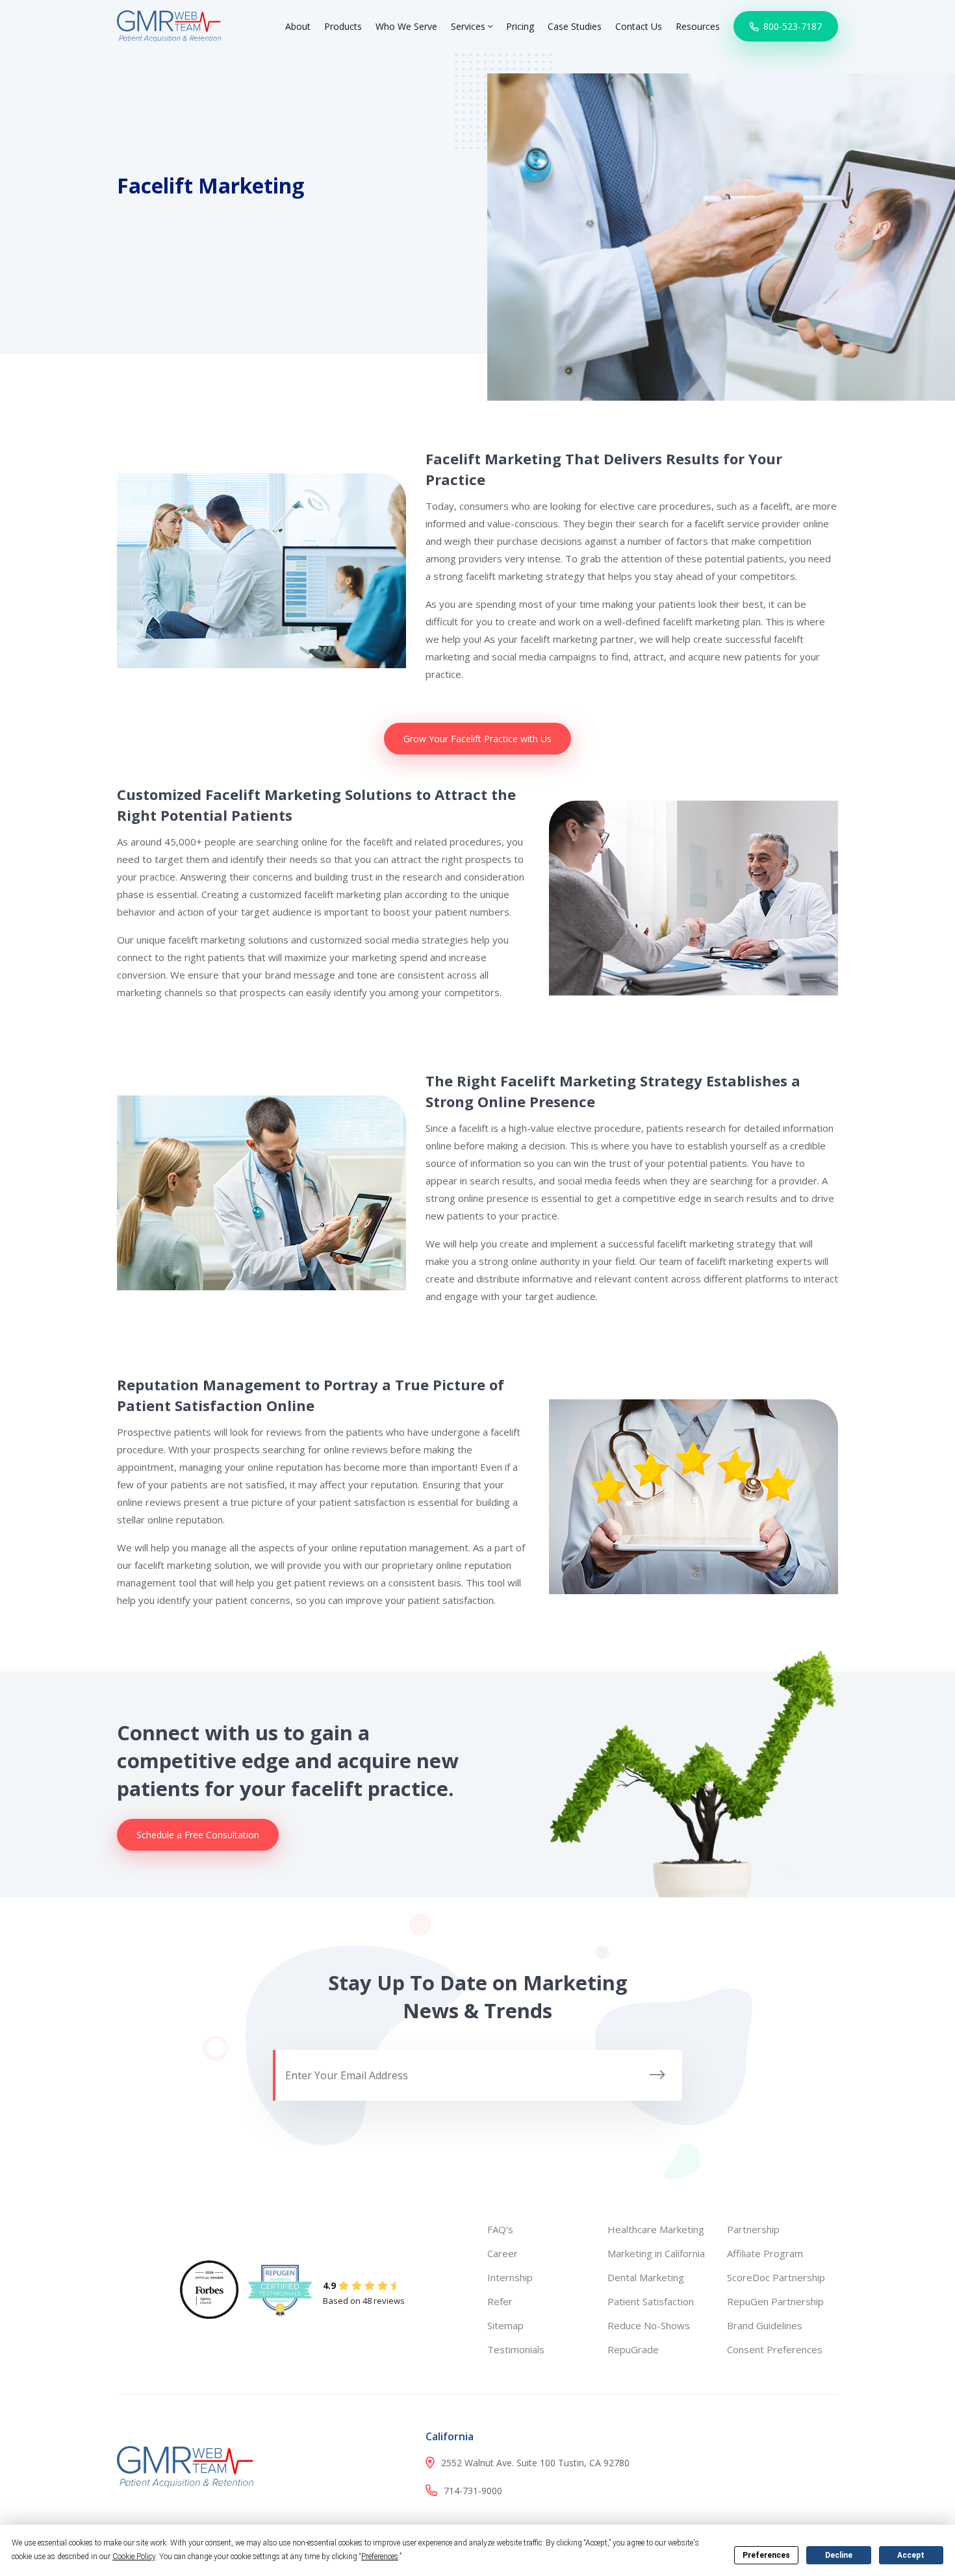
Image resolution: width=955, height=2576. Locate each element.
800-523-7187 (791, 26)
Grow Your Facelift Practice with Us (478, 739)
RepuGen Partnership (775, 2301)
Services (469, 26)
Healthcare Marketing (656, 2229)
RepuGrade (633, 2349)
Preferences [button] (380, 2557)
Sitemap (505, 2325)
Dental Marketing (646, 2277)
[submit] (657, 2075)
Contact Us (639, 26)
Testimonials (516, 2349)
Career (503, 2253)
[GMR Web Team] (169, 25)
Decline (839, 2555)
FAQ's (500, 2229)
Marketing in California (656, 2253)
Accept (911, 2555)
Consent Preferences (775, 2349)
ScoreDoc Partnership (776, 2277)
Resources (698, 26)
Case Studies (575, 26)
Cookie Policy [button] (134, 2557)
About (298, 26)
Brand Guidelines (765, 2325)
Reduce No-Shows (649, 2325)
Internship (510, 2277)
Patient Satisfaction (651, 2301)
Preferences (766, 2555)
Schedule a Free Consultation (198, 1835)
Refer (500, 2301)
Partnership (753, 2229)
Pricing (520, 26)
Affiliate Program (765, 2253)
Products (343, 26)
